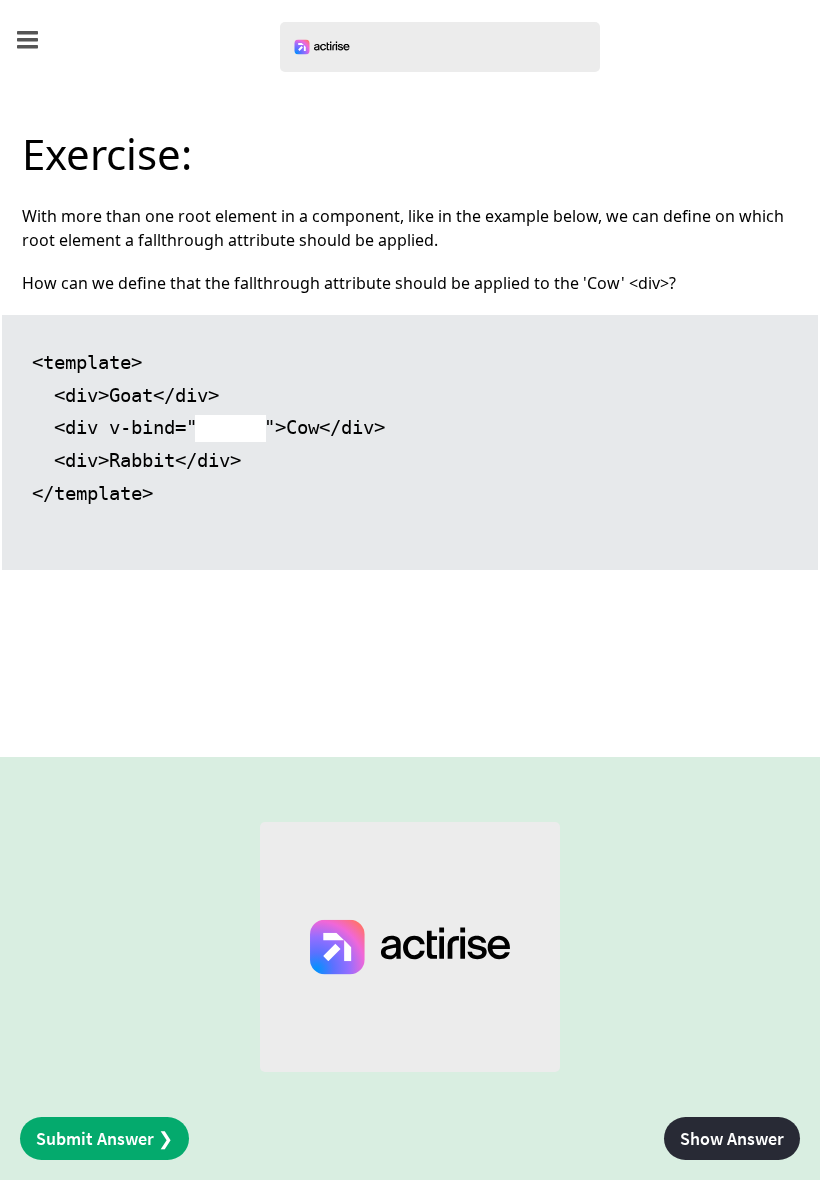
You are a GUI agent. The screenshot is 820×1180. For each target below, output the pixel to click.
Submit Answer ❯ (104, 1138)
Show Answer (732, 1138)
